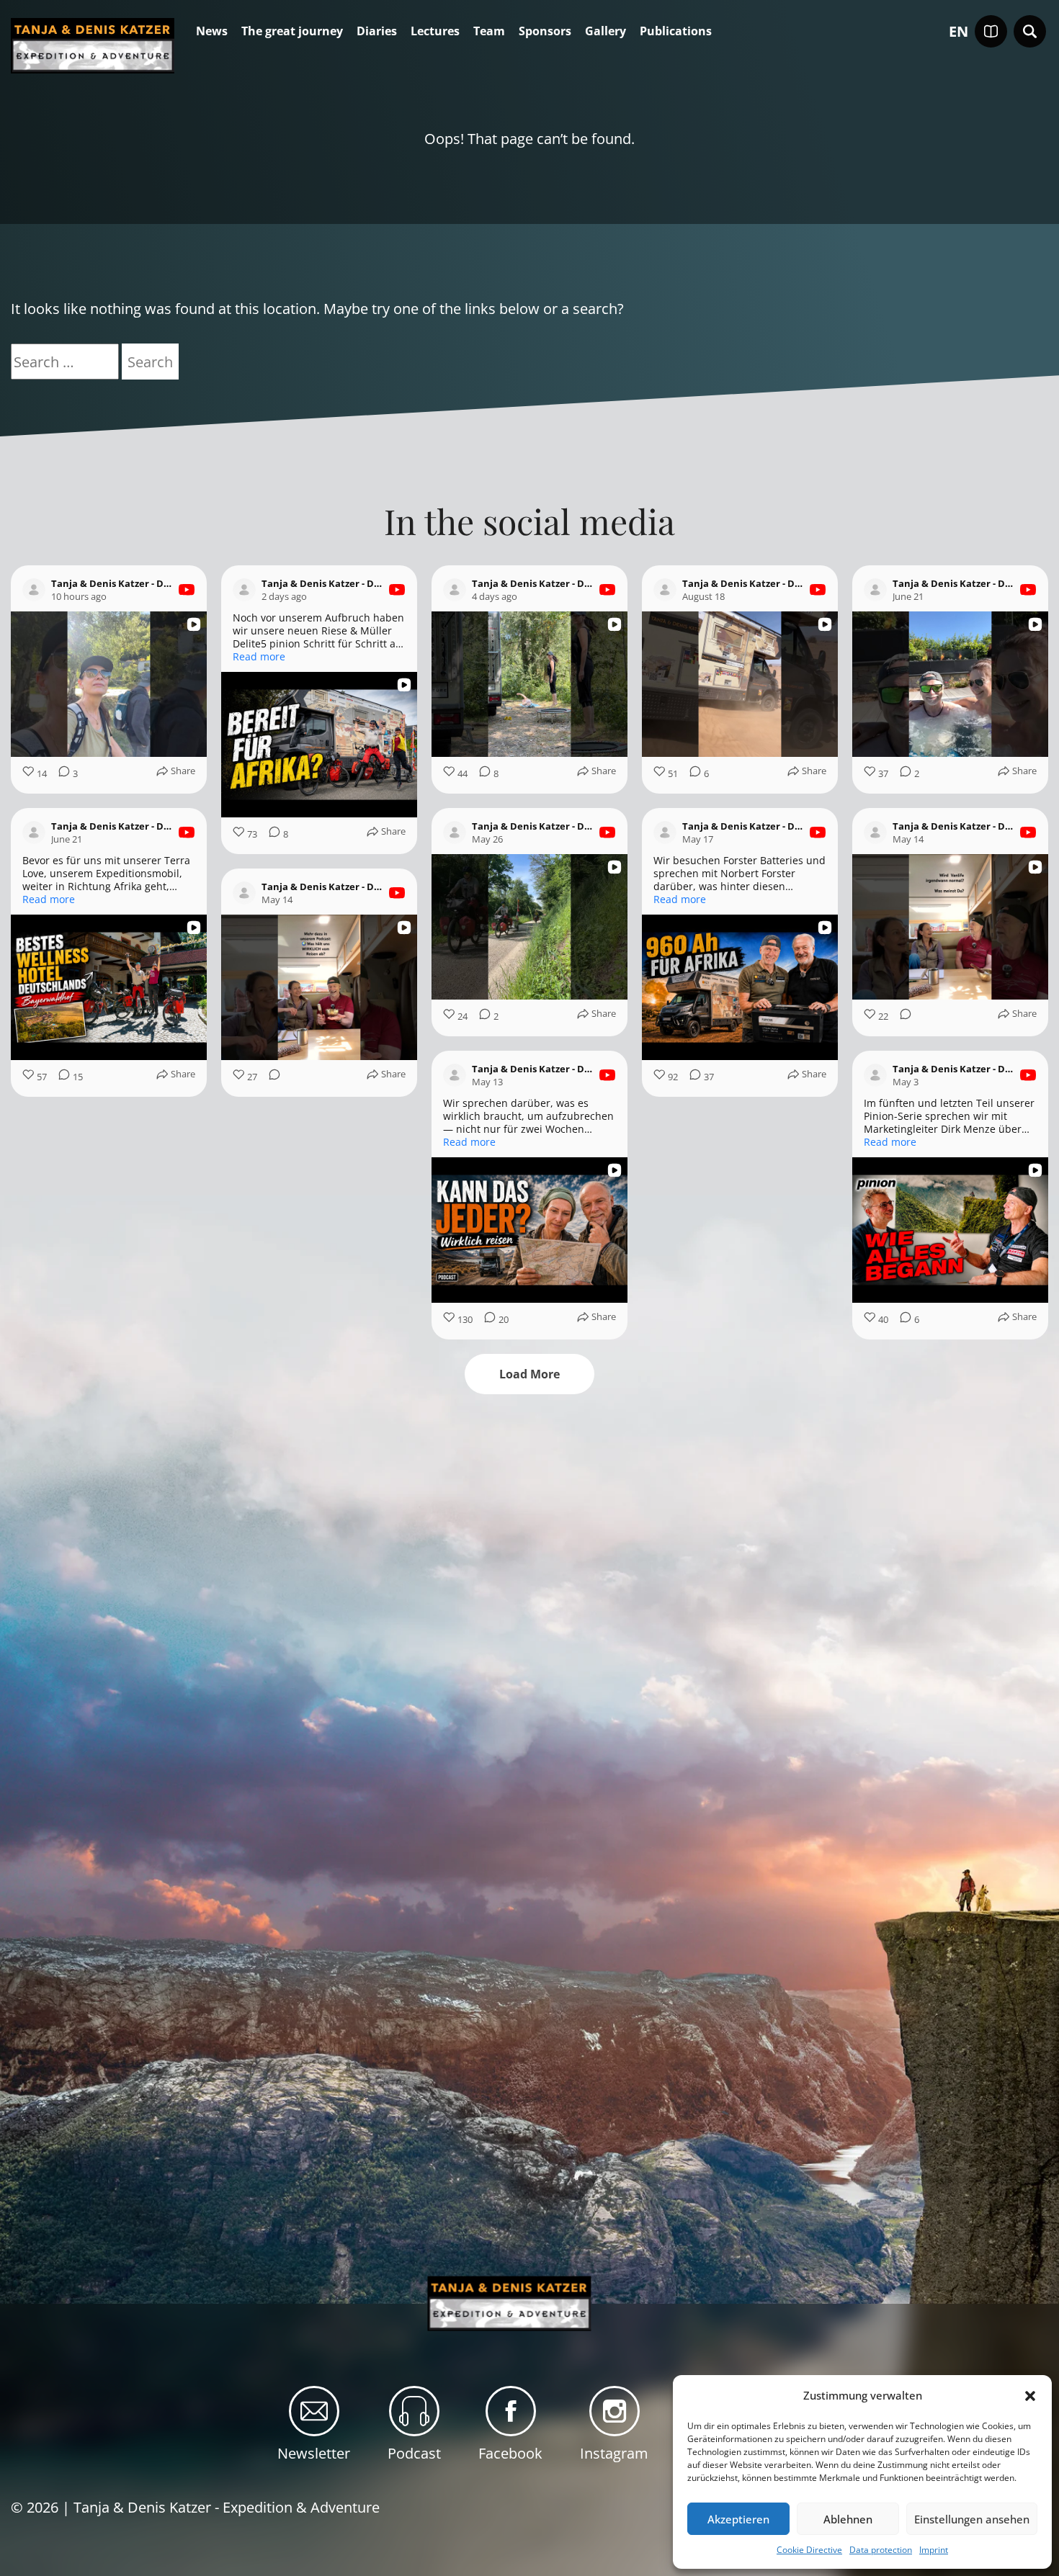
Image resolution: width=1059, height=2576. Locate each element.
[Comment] (901, 1017)
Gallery (606, 32)
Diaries (377, 32)
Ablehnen (848, 2519)
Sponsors (545, 32)
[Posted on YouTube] (187, 590)
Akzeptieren (738, 2519)
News (212, 32)
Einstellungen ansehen (972, 2519)
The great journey (292, 32)
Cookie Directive (809, 2550)
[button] (1030, 2396)
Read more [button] (259, 657)
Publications (676, 32)
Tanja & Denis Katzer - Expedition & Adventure (227, 2507)
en (959, 32)
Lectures (435, 32)
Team (489, 32)
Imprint (934, 2550)
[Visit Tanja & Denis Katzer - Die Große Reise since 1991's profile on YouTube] (37, 590)
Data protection (881, 2550)
